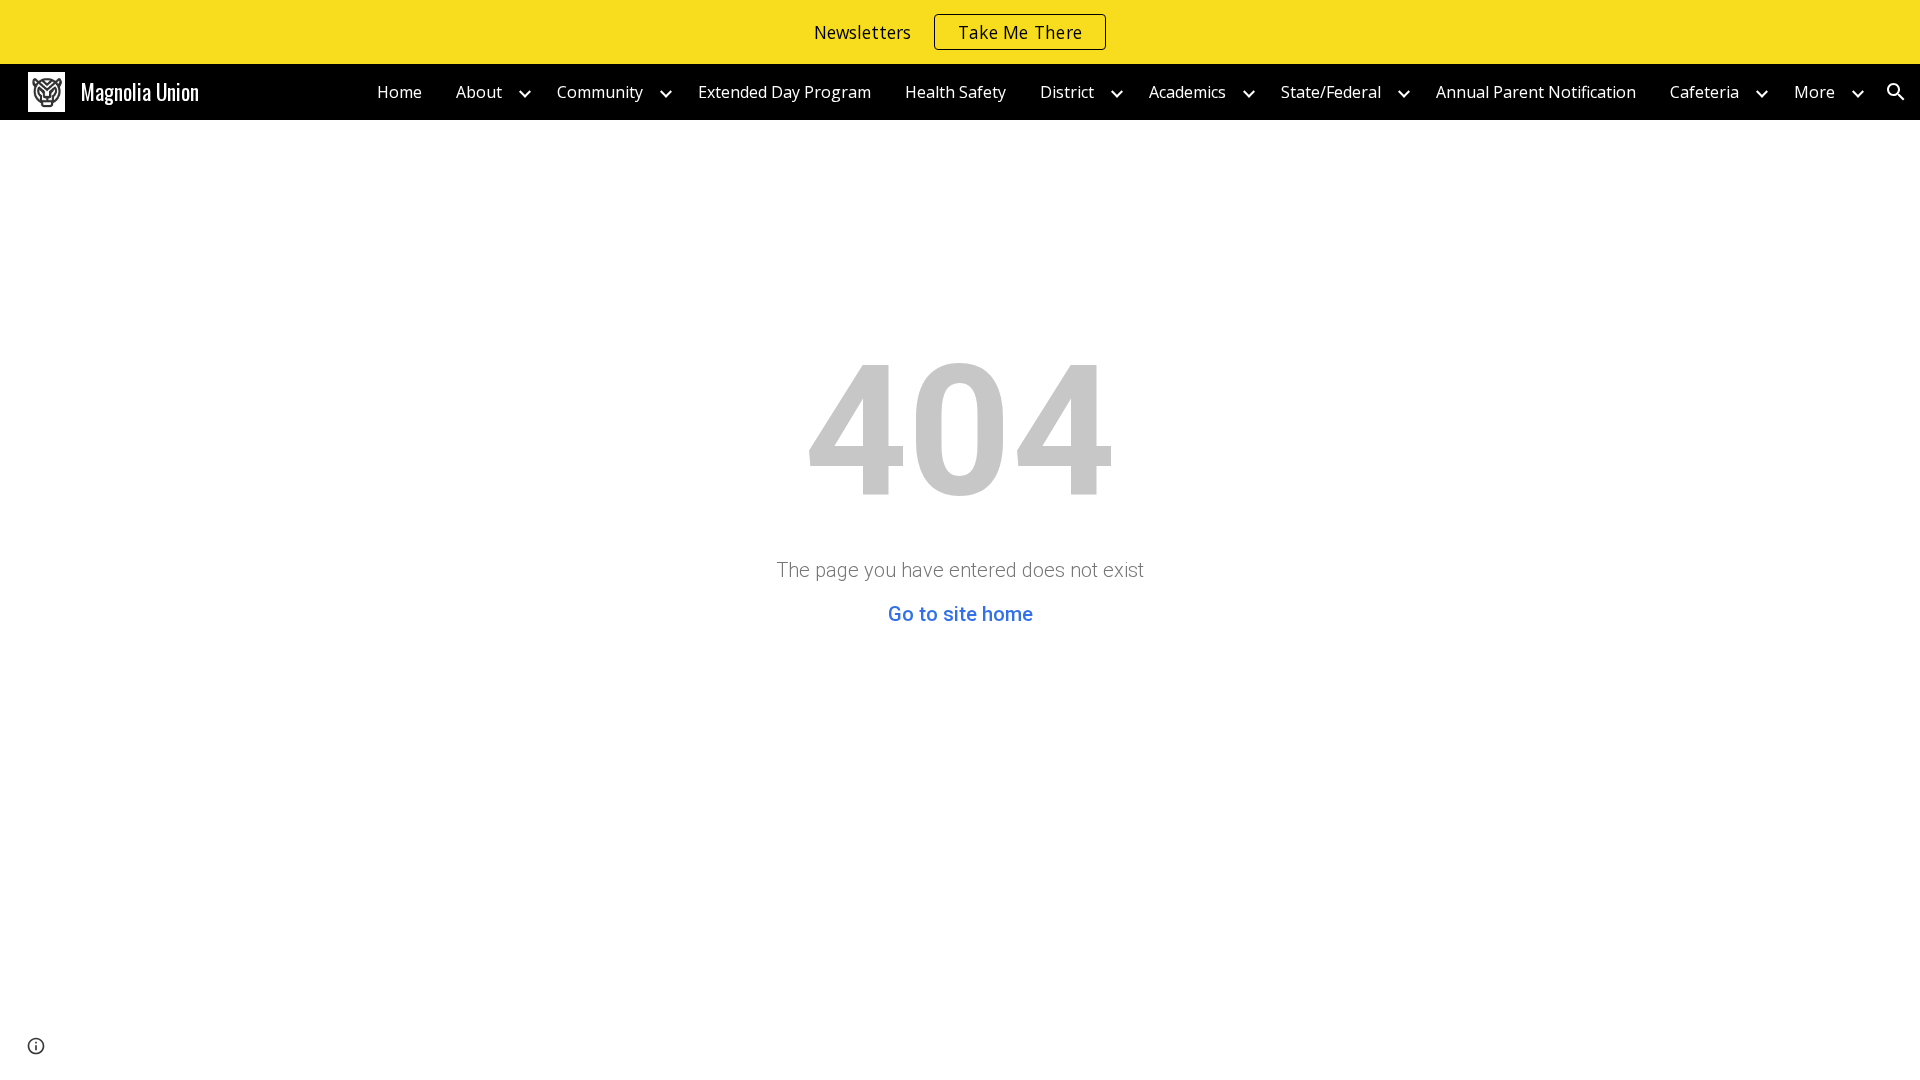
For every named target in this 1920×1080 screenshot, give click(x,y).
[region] (960, 32)
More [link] (1814, 92)
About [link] (479, 92)
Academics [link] (1187, 92)
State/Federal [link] (1331, 92)
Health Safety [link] (955, 92)
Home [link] (399, 92)
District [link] (1067, 92)
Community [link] (600, 92)
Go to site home (960, 614)
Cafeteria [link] (1704, 92)
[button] (1896, 92)
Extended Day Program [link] (784, 92)
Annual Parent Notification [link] (1536, 92)
